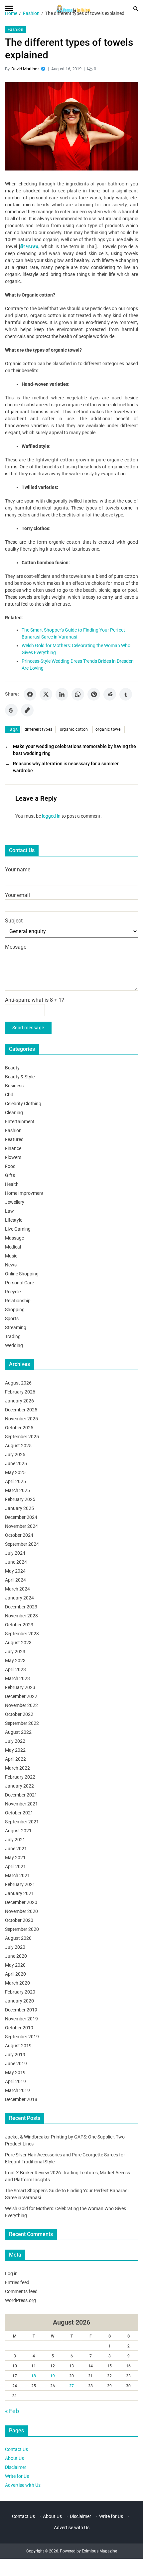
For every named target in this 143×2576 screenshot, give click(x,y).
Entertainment (20, 1121)
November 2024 (21, 1526)
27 (71, 2386)
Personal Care (19, 1283)
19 (53, 2376)
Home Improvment (24, 1193)
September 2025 (22, 1437)
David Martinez (25, 69)
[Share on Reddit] (110, 694)
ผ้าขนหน (29, 246)
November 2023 (21, 1616)
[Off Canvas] (9, 8)
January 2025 (19, 1508)
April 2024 (15, 1580)
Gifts (10, 1175)
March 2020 (17, 1983)
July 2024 (15, 1553)
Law (9, 1211)
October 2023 (19, 1625)
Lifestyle (14, 1220)
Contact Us (16, 2449)
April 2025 (15, 1481)
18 (34, 2376)
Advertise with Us (23, 2485)
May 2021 (15, 1858)
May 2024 (15, 1571)
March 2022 (17, 1768)
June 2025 (16, 1463)
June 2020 (16, 1956)
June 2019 (16, 2064)
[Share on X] (46, 694)
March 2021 (17, 1875)
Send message (28, 1028)
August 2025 (18, 1446)
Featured (14, 1139)
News (11, 1265)
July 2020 (15, 1947)
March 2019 (17, 2090)
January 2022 (19, 1786)
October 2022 (19, 1714)
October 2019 (19, 2028)
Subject (14, 921)
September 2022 (22, 1723)
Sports (12, 1319)
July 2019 (15, 2055)
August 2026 (18, 1383)
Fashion (15, 30)
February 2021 (20, 1884)
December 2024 (21, 1517)
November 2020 (21, 1911)
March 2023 (17, 1678)
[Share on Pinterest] (94, 694)
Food (10, 1166)
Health (12, 1184)
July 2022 (15, 1741)
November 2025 (21, 1419)
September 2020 (22, 1929)
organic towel (109, 729)
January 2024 (19, 1598)
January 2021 (19, 1893)
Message (16, 947)
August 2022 (18, 1732)
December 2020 (21, 1902)
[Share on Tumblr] (126, 694)
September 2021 (22, 1822)
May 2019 (15, 2072)
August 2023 (18, 1643)
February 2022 (20, 1777)
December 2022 (21, 1696)
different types (39, 729)
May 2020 (15, 1965)
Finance (13, 1148)
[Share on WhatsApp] (78, 694)
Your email (17, 895)
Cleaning (14, 1113)
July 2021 (15, 1840)
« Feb (12, 2411)
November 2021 (21, 1804)
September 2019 (22, 2037)
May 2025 (15, 1472)
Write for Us (17, 2476)
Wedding (14, 1345)
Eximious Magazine (99, 2551)
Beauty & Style (20, 1077)
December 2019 (21, 2010)
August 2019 (18, 2046)
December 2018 (21, 2099)
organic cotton (74, 729)
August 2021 (18, 1831)
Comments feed (21, 2291)
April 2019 (15, 2081)
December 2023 (21, 1607)
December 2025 (21, 1410)
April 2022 (15, 1759)
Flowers (13, 1157)
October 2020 (19, 1920)
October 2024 (19, 1535)
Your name (18, 870)
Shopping (15, 1310)
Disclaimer (16, 2467)
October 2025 (19, 1428)
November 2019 (21, 2019)
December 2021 (21, 1795)
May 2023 (15, 1661)
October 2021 (19, 1813)
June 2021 (16, 1849)
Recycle (13, 1292)
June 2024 (16, 1562)
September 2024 (22, 1544)
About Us (14, 2458)
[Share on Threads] (11, 710)
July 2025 (15, 1455)
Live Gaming (18, 1229)
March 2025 (17, 1490)
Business (14, 1086)
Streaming (16, 1327)
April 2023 (15, 1669)
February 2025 (20, 1499)
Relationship (18, 1301)
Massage (14, 1238)
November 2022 (21, 1705)
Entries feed (17, 2282)
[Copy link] (27, 710)
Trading (13, 1336)
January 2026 (19, 1401)
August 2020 (18, 1938)
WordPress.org (20, 2300)
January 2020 (19, 2001)
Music (11, 1256)
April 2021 (15, 1866)
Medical (13, 1247)
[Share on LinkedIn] (62, 694)
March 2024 (17, 1589)
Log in (11, 2273)
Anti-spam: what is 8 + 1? (35, 1000)
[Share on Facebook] (30, 694)
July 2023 (15, 1652)
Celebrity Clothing (23, 1104)
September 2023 (22, 1634)
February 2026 (20, 1392)
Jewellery (15, 1202)
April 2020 (15, 1974)
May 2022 (15, 1750)
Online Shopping (22, 1274)
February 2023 (20, 1687)
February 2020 (20, 1992)
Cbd (9, 1095)
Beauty (12, 1068)
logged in (51, 816)
